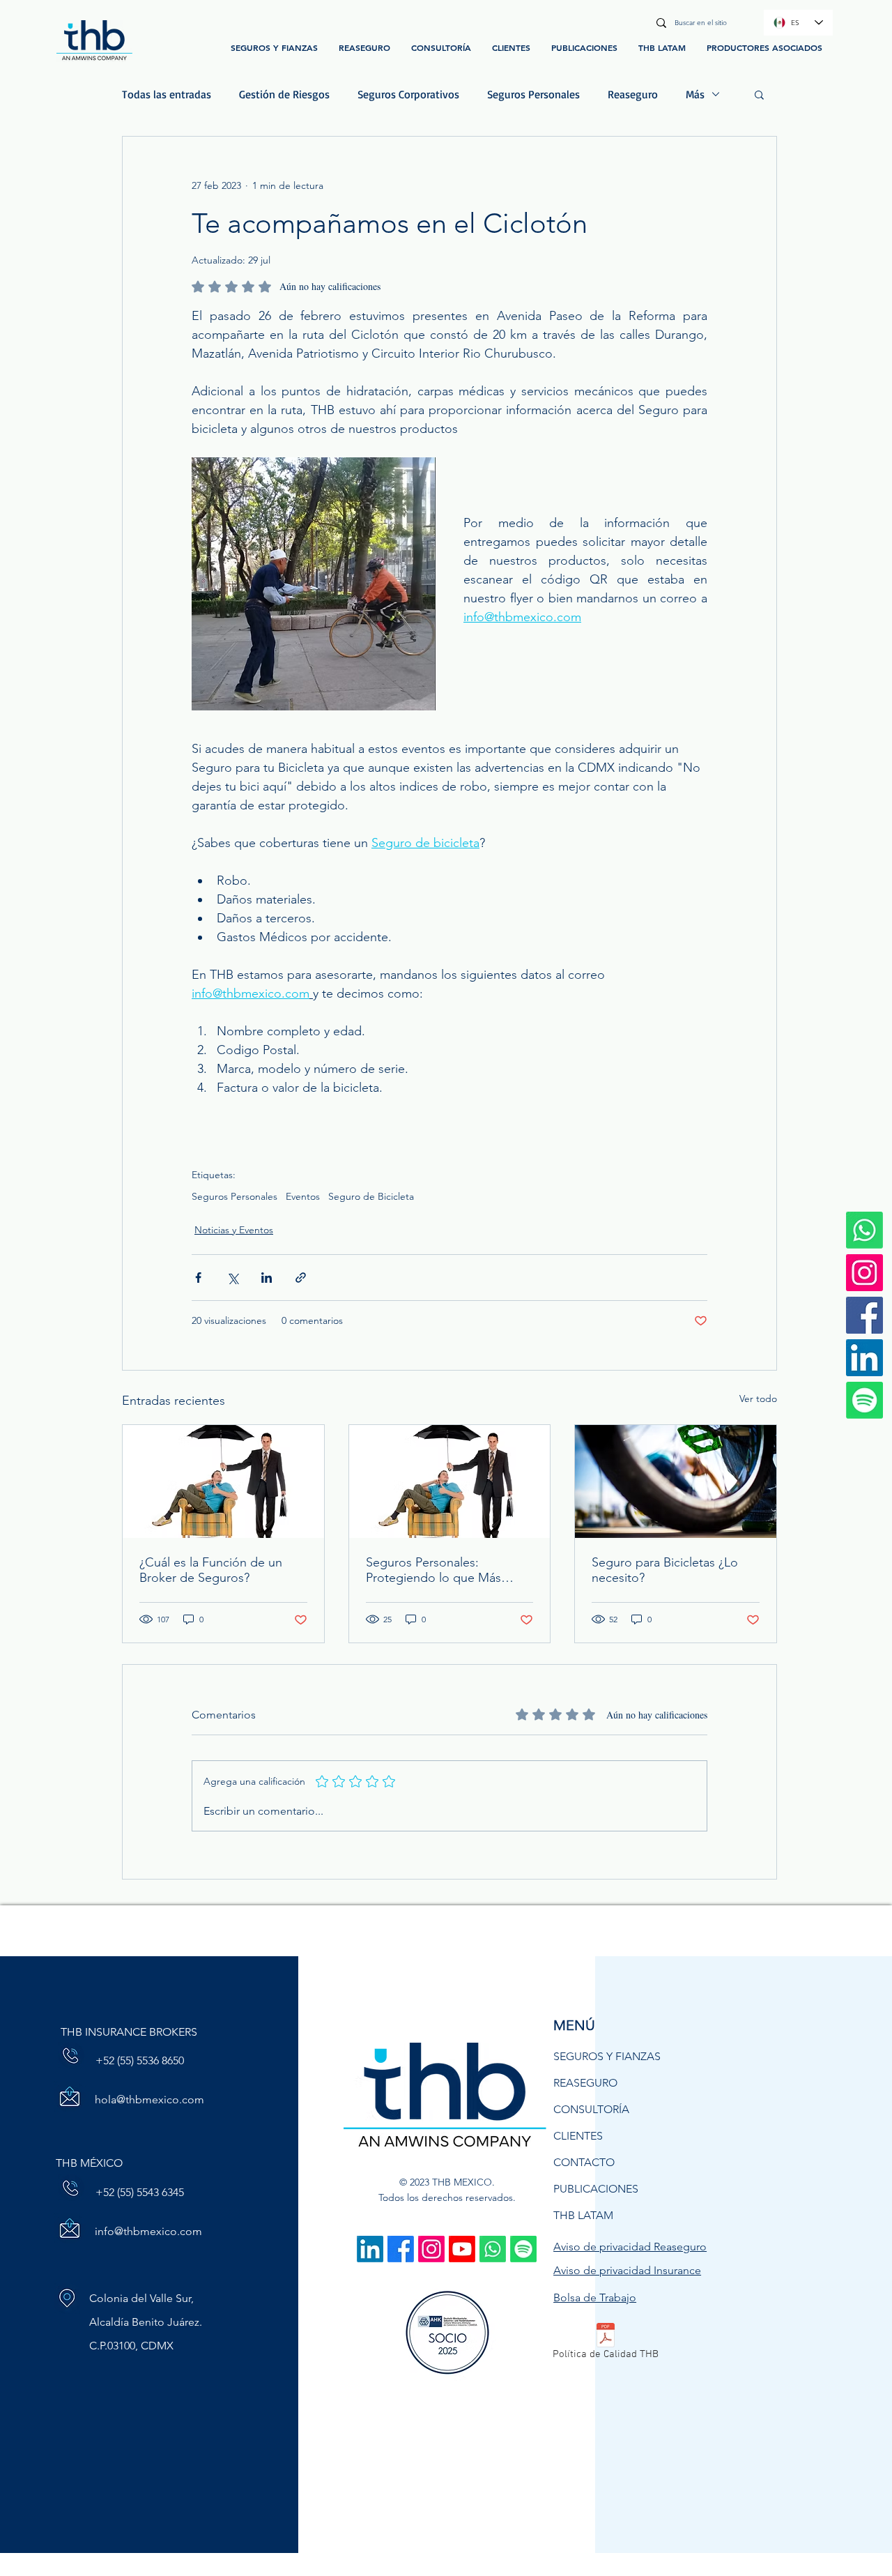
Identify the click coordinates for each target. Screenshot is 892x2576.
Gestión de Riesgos (284, 94)
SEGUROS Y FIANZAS (607, 2056)
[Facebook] (864, 1315)
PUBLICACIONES (596, 2189)
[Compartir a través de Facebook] (198, 1278)
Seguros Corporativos (408, 94)
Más (695, 94)
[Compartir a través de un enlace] (301, 1278)
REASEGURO (585, 2083)
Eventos (303, 1197)
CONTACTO (584, 2162)
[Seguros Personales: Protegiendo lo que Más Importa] (450, 1481)
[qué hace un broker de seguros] (223, 1481)
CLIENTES (578, 2136)
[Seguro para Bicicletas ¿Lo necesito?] (676, 1481)
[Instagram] (864, 1273)
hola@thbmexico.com (149, 2099)
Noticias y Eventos (234, 1230)
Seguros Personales (533, 94)
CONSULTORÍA (591, 2109)
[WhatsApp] (864, 1230)
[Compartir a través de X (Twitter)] (232, 1278)
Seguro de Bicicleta (371, 1197)
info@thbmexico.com (148, 2231)
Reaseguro (633, 94)
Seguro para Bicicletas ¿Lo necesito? (665, 1570)
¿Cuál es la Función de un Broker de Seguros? (211, 1570)
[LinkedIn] (864, 1358)
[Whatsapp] (493, 2249)
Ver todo (758, 1398)
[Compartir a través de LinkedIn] (267, 1278)
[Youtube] (462, 2249)
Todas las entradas (167, 94)
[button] (759, 94)
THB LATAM (583, 2215)
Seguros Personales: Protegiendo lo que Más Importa (433, 1570)
